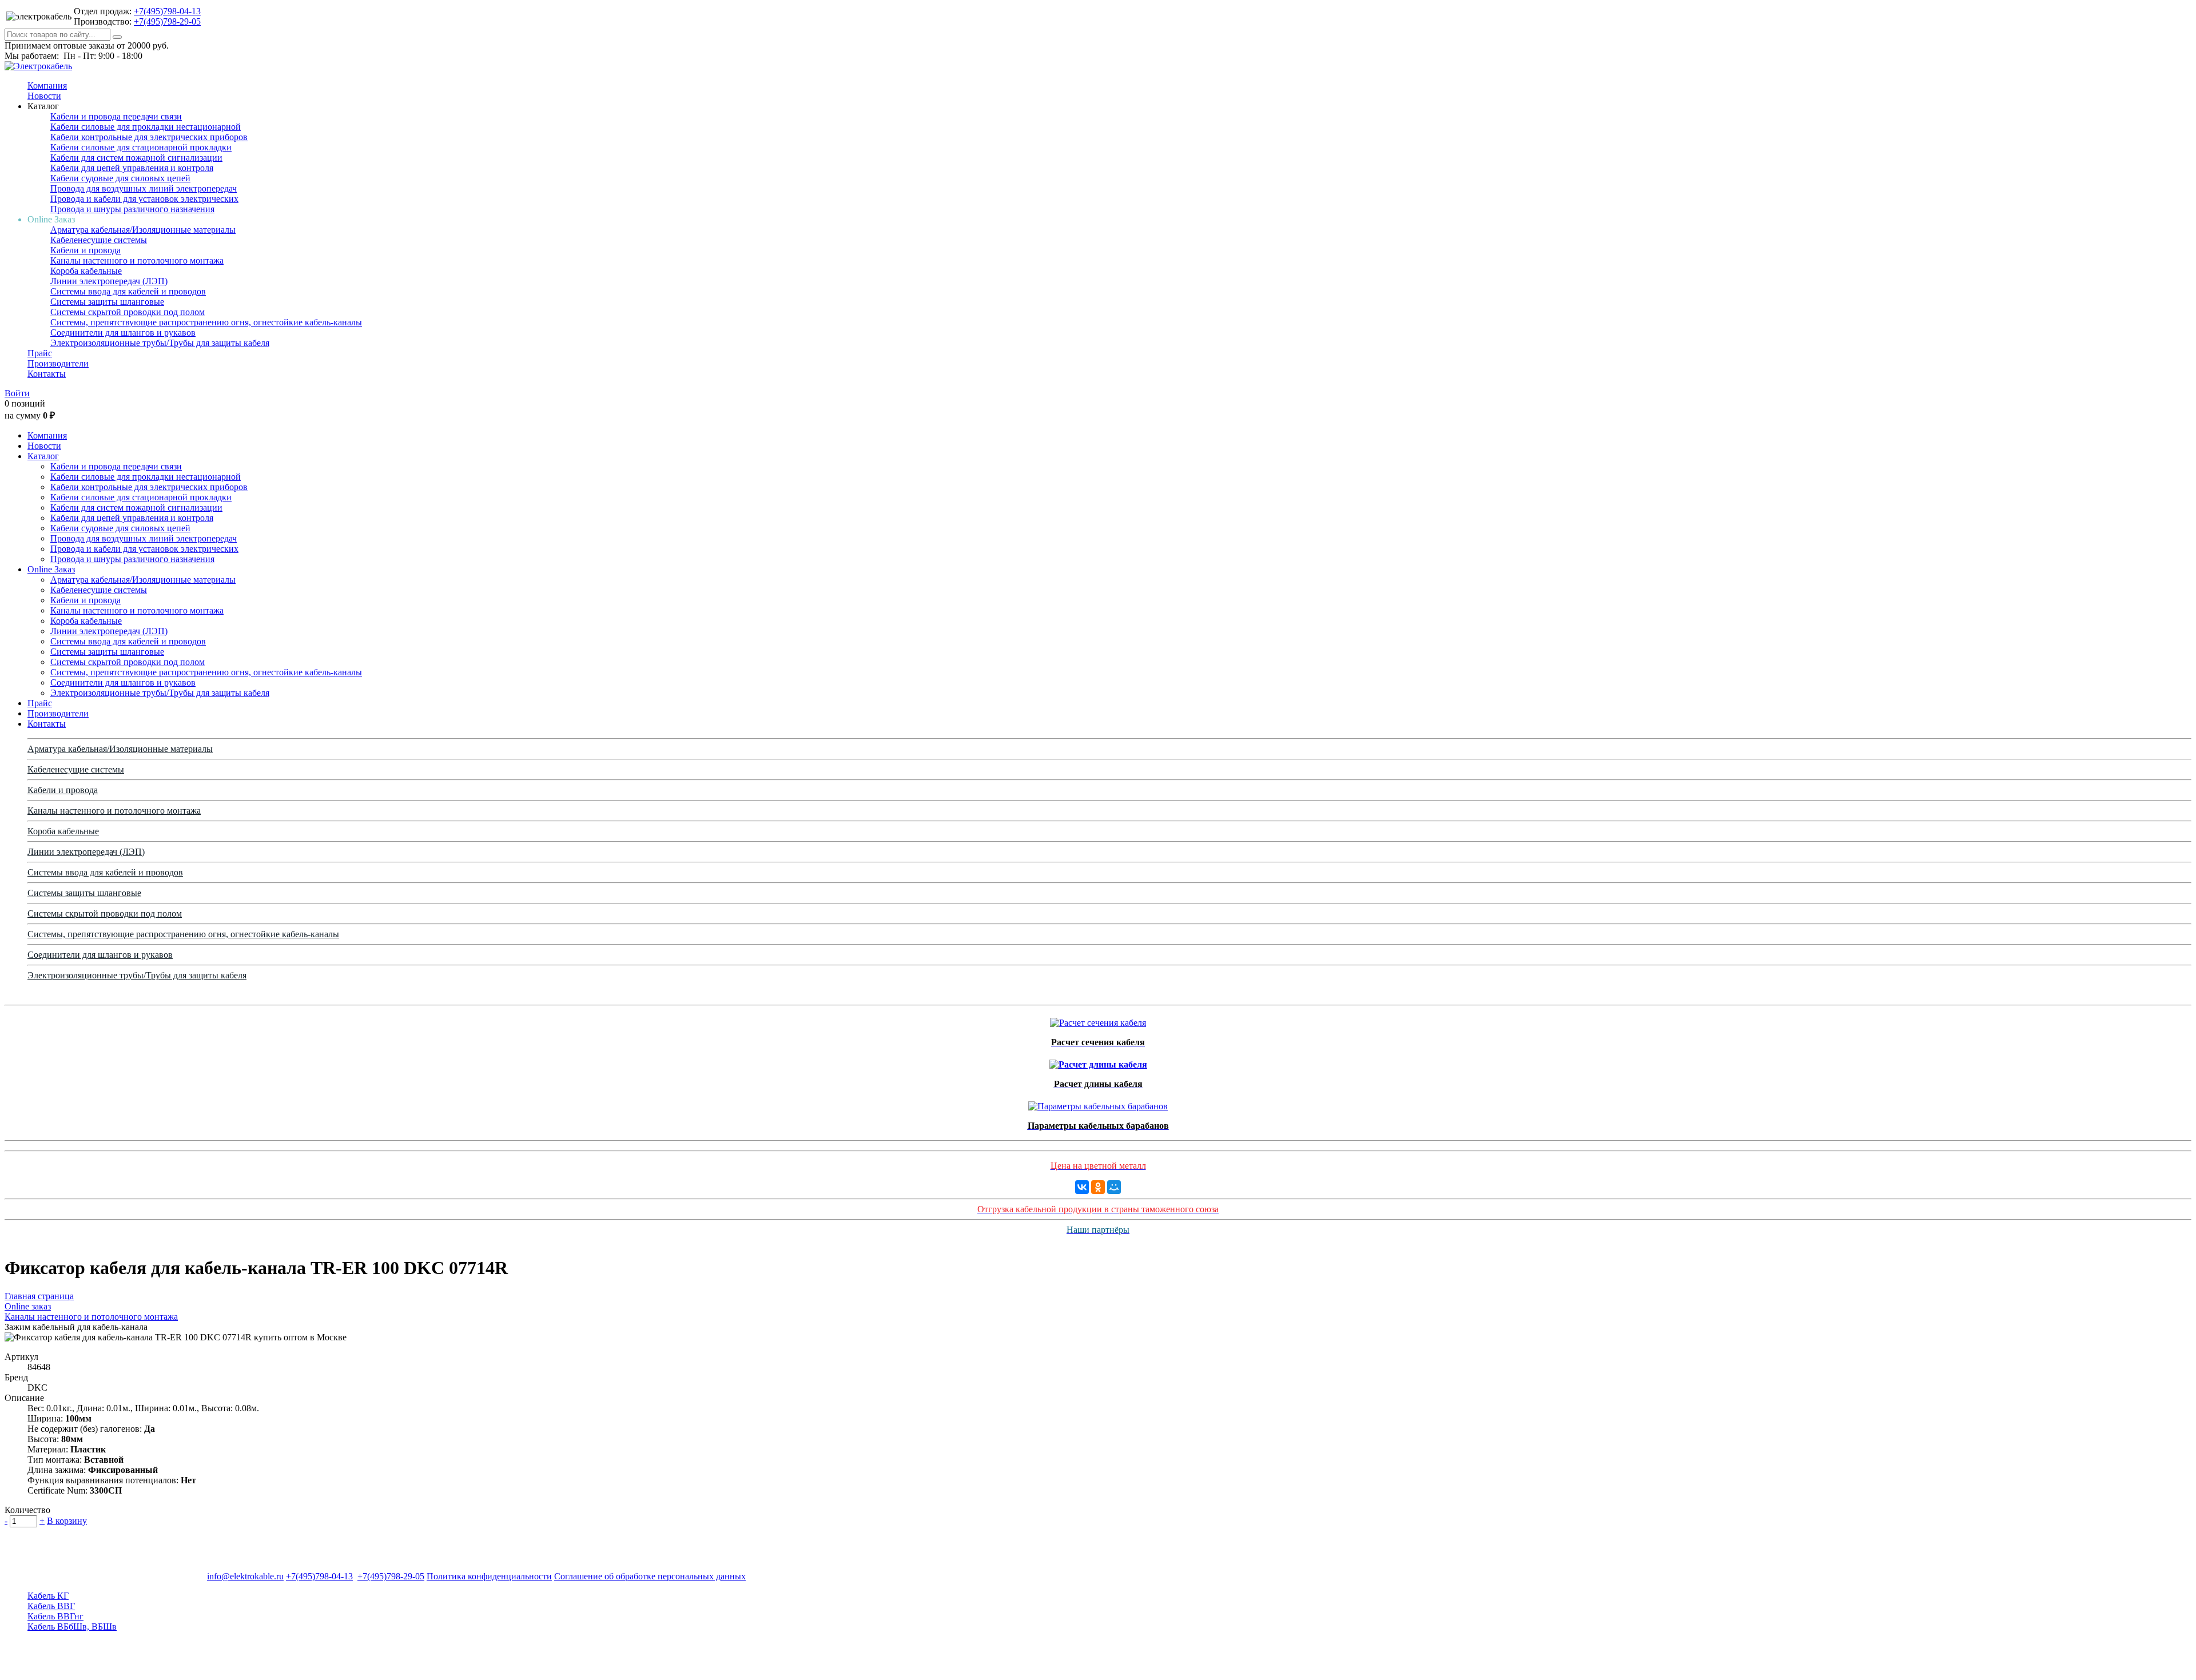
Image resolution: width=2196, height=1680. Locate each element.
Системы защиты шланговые (107, 302)
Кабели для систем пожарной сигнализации (136, 158)
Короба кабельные (86, 271)
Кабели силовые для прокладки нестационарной (146, 127)
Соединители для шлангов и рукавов (123, 333)
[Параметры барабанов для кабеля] (1098, 1103)
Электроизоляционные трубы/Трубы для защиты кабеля (160, 343)
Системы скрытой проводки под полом (128, 312)
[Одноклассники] (1098, 1187)
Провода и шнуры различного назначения (132, 209)
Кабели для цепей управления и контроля (132, 168)
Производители (58, 363)
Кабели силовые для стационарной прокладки (141, 147)
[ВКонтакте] (1082, 1187)
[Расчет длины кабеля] (1098, 1062)
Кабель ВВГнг (55, 1616)
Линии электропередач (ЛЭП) (109, 281)
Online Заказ (51, 569)
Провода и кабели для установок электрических (144, 199)
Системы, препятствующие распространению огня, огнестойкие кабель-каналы (206, 322)
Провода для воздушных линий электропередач (144, 188)
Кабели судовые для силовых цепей (120, 178)
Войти (17, 393)
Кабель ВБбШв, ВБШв (72, 1627)
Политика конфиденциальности (489, 1576)
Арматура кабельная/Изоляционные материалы (143, 230)
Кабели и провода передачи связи (116, 116)
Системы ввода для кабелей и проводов (128, 291)
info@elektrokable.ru (245, 1576)
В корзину (67, 1521)
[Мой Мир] (1114, 1187)
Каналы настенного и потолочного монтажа (137, 260)
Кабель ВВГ (51, 1606)
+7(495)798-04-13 (167, 11)
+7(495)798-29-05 (167, 21)
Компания (47, 85)
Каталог (43, 456)
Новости (44, 96)
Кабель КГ (48, 1596)
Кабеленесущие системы (99, 240)
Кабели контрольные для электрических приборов (149, 137)
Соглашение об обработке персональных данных (650, 1576)
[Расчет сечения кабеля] (1098, 1020)
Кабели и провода (85, 250)
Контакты (47, 374)
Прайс (40, 353)
